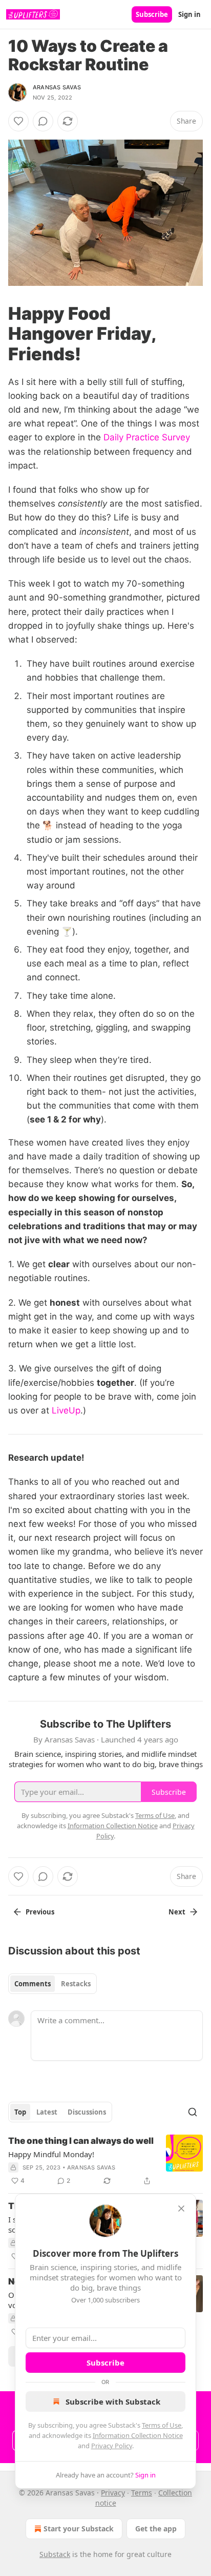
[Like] (18, 121)
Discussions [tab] (87, 2112)
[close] (181, 2209)
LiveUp (66, 1410)
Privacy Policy (112, 2446)
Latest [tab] (47, 2112)
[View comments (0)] (43, 121)
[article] (105, 2161)
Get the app (156, 2529)
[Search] (193, 2112)
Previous (40, 1912)
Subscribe (152, 14)
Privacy (113, 2493)
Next (177, 1912)
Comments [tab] (33, 1984)
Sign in (189, 14)
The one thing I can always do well (81, 2141)
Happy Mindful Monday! (51, 2154)
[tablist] (52, 1984)
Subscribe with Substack (113, 2401)
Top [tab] (20, 2112)
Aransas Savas (57, 87)
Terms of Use (162, 2425)
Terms (142, 2493)
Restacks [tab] (76, 1984)
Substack (55, 2554)
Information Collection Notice (138, 2435)
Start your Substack (79, 2529)
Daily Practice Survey (147, 437)
